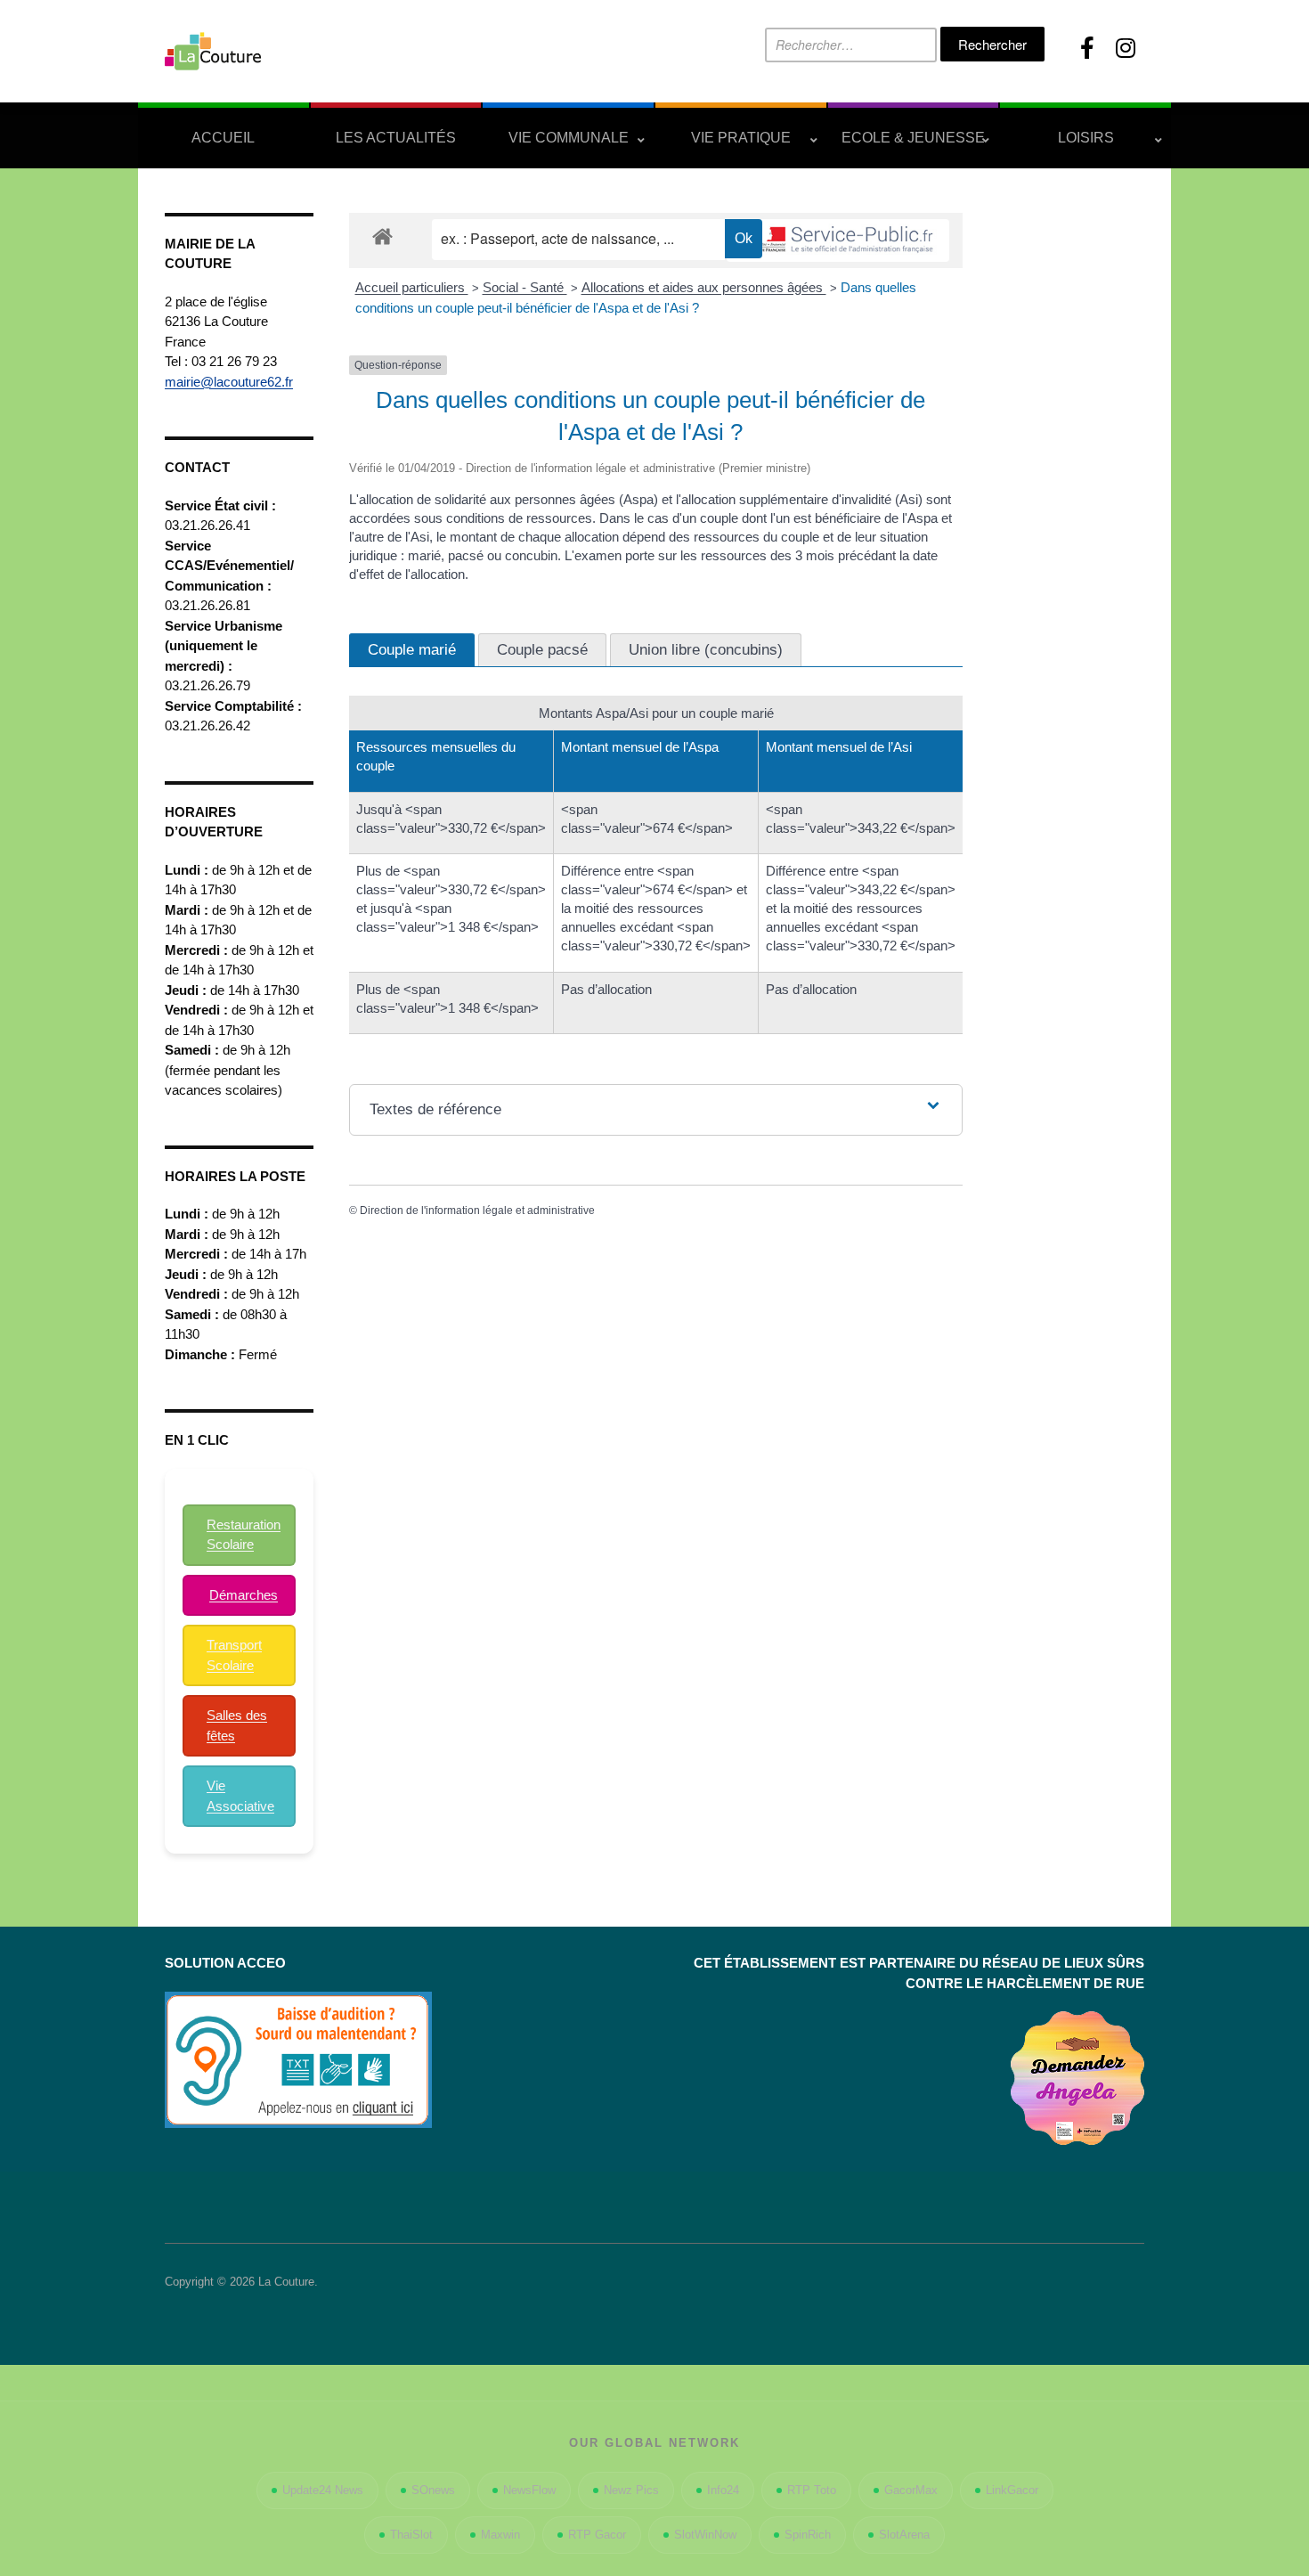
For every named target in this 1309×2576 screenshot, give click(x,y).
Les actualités (396, 138)
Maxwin (500, 2535)
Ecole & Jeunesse (913, 138)
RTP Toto (812, 2490)
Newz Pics (631, 2490)
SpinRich (808, 2535)
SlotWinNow (705, 2535)
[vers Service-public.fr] (838, 241)
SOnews (433, 2490)
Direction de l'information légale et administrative (477, 1211)
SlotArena (904, 2535)
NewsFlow (529, 2490)
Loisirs (1086, 138)
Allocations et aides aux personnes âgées (704, 287)
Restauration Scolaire (244, 1535)
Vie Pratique (741, 138)
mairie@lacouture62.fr (229, 382)
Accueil (223, 138)
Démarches (244, 1595)
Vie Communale (569, 138)
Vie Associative (240, 1796)
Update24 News (323, 2490)
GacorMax (911, 2490)
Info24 (723, 2490)
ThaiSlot (411, 2535)
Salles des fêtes (237, 1725)
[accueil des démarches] (382, 236)
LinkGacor (1012, 2490)
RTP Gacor (597, 2535)
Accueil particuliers (412, 287)
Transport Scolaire (234, 1655)
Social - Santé (525, 287)
